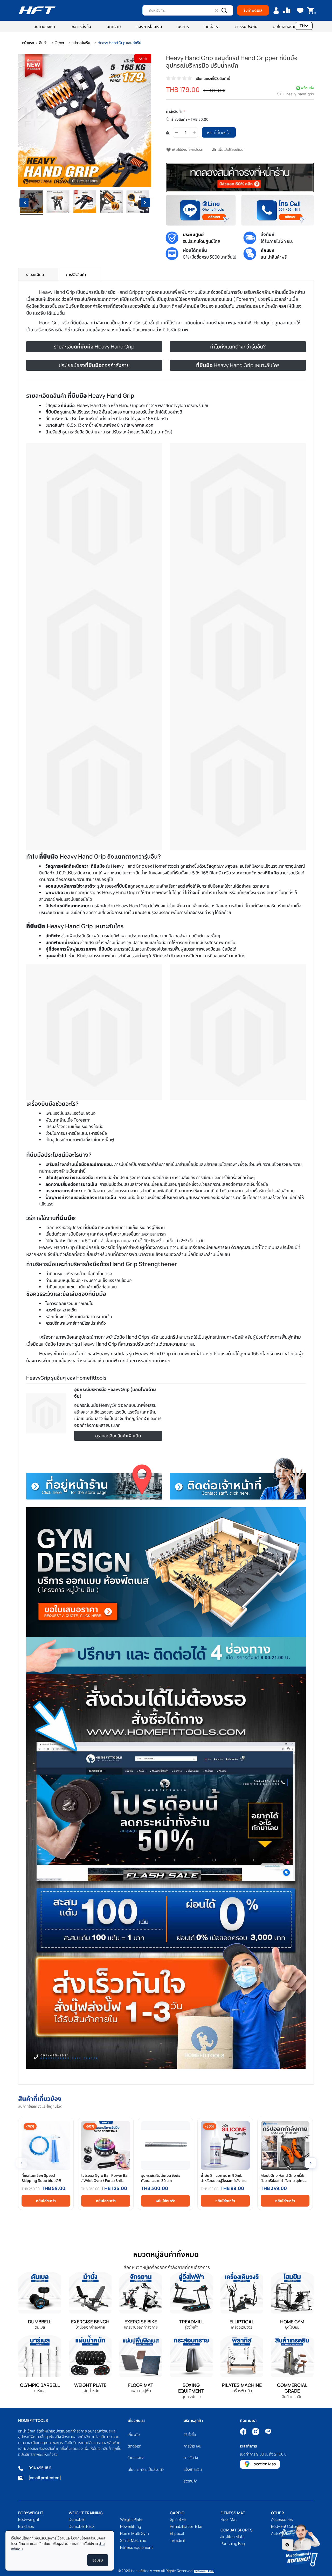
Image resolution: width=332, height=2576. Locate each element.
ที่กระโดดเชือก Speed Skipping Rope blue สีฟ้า (42, 2178)
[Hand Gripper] (85, 203)
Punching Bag (233, 2543)
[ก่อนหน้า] (22, 121)
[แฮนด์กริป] (58, 203)
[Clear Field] (216, 10)
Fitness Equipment (137, 2547)
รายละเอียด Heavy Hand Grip (94, 347)
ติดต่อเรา (134, 2446)
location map (264, 2464)
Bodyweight (29, 2519)
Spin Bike (178, 2519)
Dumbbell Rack (82, 2526)
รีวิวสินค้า (191, 2481)
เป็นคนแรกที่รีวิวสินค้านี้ (213, 78)
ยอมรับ (98, 2560)
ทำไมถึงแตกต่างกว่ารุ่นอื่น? (238, 347)
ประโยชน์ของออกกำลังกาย (94, 365)
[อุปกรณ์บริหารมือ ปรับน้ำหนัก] (138, 203)
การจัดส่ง (191, 2458)
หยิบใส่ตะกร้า (46, 2201)
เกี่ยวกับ (134, 2434)
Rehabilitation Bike (186, 2526)
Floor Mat (229, 2519)
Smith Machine (133, 2540)
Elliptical (177, 2533)
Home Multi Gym (134, 2533)
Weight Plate (131, 2519)
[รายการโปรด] (300, 10)
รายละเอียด (35, 274)
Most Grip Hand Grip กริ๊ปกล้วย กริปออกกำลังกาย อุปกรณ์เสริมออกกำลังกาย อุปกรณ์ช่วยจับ (284, 2178)
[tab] (38, 274)
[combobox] (188, 10)
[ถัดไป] (147, 121)
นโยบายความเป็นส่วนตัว (146, 2469)
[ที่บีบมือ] (111, 203)
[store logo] (37, 10)
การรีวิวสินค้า (76, 274)
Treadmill (178, 2540)
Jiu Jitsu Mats (233, 2536)
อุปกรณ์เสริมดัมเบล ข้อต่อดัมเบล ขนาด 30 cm (161, 2178)
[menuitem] (44, 26)
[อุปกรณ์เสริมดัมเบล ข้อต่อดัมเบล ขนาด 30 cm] (165, 2145)
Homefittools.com (146, 2571)
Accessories (282, 2519)
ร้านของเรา (136, 2458)
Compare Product (287, 10)
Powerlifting (131, 2526)
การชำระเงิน (192, 2446)
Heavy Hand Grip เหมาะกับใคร (238, 365)
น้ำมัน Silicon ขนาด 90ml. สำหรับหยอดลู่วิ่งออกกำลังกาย (224, 2178)
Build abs (26, 2526)
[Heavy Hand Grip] (31, 203)
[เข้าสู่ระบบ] (276, 10)
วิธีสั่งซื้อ (190, 2434)
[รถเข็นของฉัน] (311, 10)
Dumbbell (77, 2519)
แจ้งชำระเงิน (193, 2469)
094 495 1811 (40, 2468)
